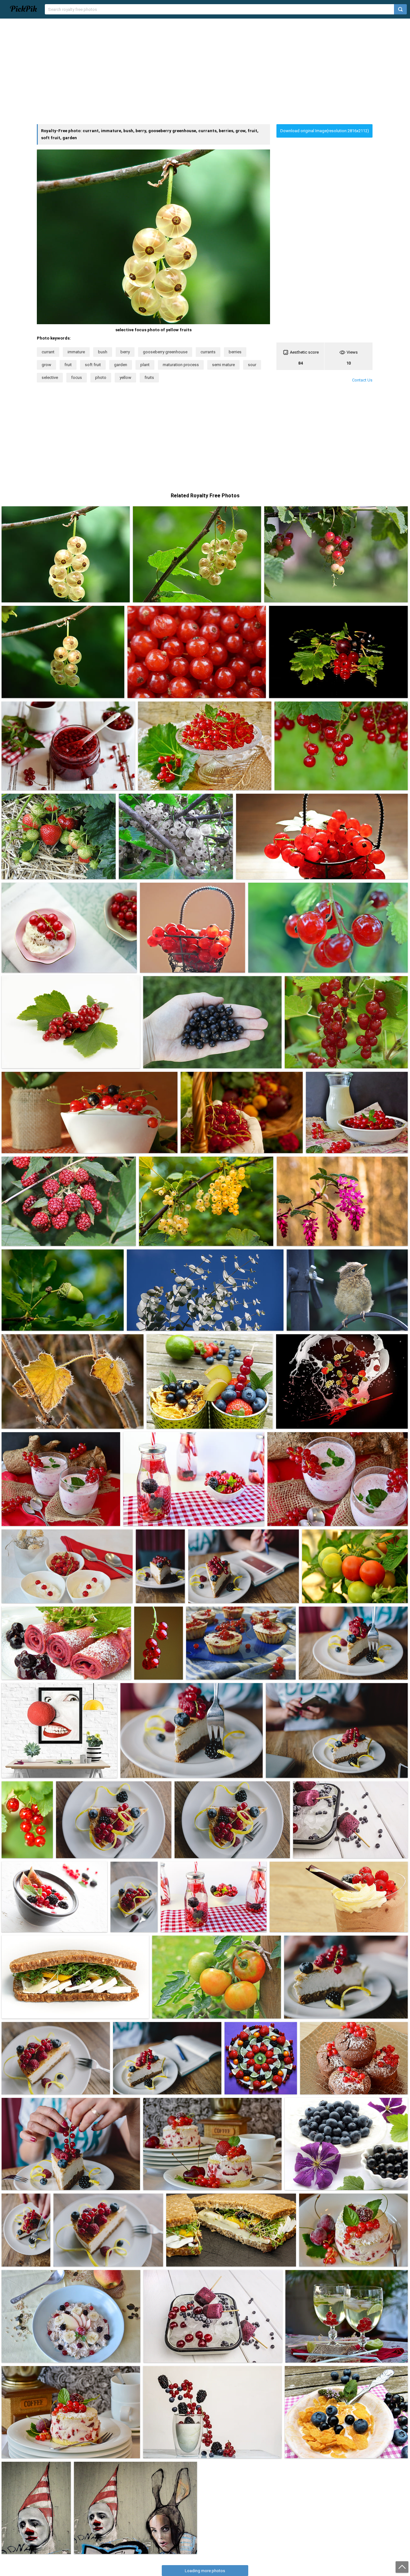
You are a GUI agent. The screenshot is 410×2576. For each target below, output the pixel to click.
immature (76, 352)
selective (50, 377)
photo (101, 377)
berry (125, 352)
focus (77, 377)
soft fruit (93, 365)
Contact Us (362, 380)
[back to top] (402, 2567)
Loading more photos (205, 2571)
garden (121, 365)
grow (46, 365)
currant (48, 352)
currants (208, 352)
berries (235, 352)
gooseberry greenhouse (165, 352)
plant (145, 365)
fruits (149, 377)
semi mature (223, 365)
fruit (68, 365)
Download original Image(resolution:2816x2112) (325, 131)
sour (252, 365)
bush (103, 352)
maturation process (181, 365)
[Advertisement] (205, 71)
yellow (125, 377)
